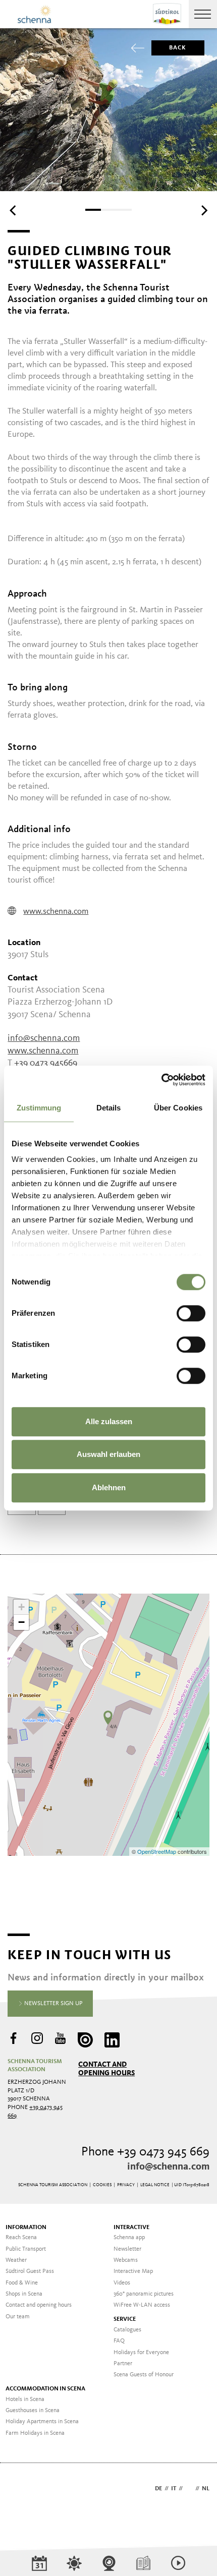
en (189, 2489)
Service (125, 2319)
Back (178, 48)
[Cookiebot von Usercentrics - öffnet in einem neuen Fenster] (161, 1080)
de (158, 2489)
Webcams (126, 2260)
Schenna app (129, 2238)
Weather (16, 2260)
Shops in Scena (24, 2294)
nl (206, 2489)
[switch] (191, 1313)
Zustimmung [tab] (39, 1108)
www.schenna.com (56, 912)
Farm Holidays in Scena (35, 2433)
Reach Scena (21, 2238)
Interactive (131, 2228)
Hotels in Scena (25, 2399)
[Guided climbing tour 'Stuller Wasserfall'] (108, 1718)
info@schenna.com (44, 1038)
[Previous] (14, 211)
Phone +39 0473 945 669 (145, 2152)
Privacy (126, 2185)
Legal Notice (155, 2185)
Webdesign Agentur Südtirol (20, 2490)
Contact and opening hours (106, 2069)
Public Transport (26, 2249)
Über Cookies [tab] (178, 1108)
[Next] (203, 211)
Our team (18, 2317)
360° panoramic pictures (144, 2294)
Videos (122, 2283)
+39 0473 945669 (46, 1063)
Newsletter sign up (53, 2004)
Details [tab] (109, 1108)
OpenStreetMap (157, 1851)
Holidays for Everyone (141, 2353)
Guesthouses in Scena (33, 2411)
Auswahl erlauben (108, 1454)
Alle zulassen (109, 1421)
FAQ (119, 2341)
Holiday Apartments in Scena (42, 2422)
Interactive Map (133, 2271)
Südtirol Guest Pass (30, 2271)
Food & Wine (22, 2283)
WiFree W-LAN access (142, 2305)
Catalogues (127, 2330)
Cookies (102, 2185)
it (174, 2489)
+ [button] (21, 1607)
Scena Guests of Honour (144, 2375)
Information (26, 2228)
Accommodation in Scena (45, 2389)
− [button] (21, 1622)
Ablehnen (109, 1487)
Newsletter (127, 2249)
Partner (123, 2364)
